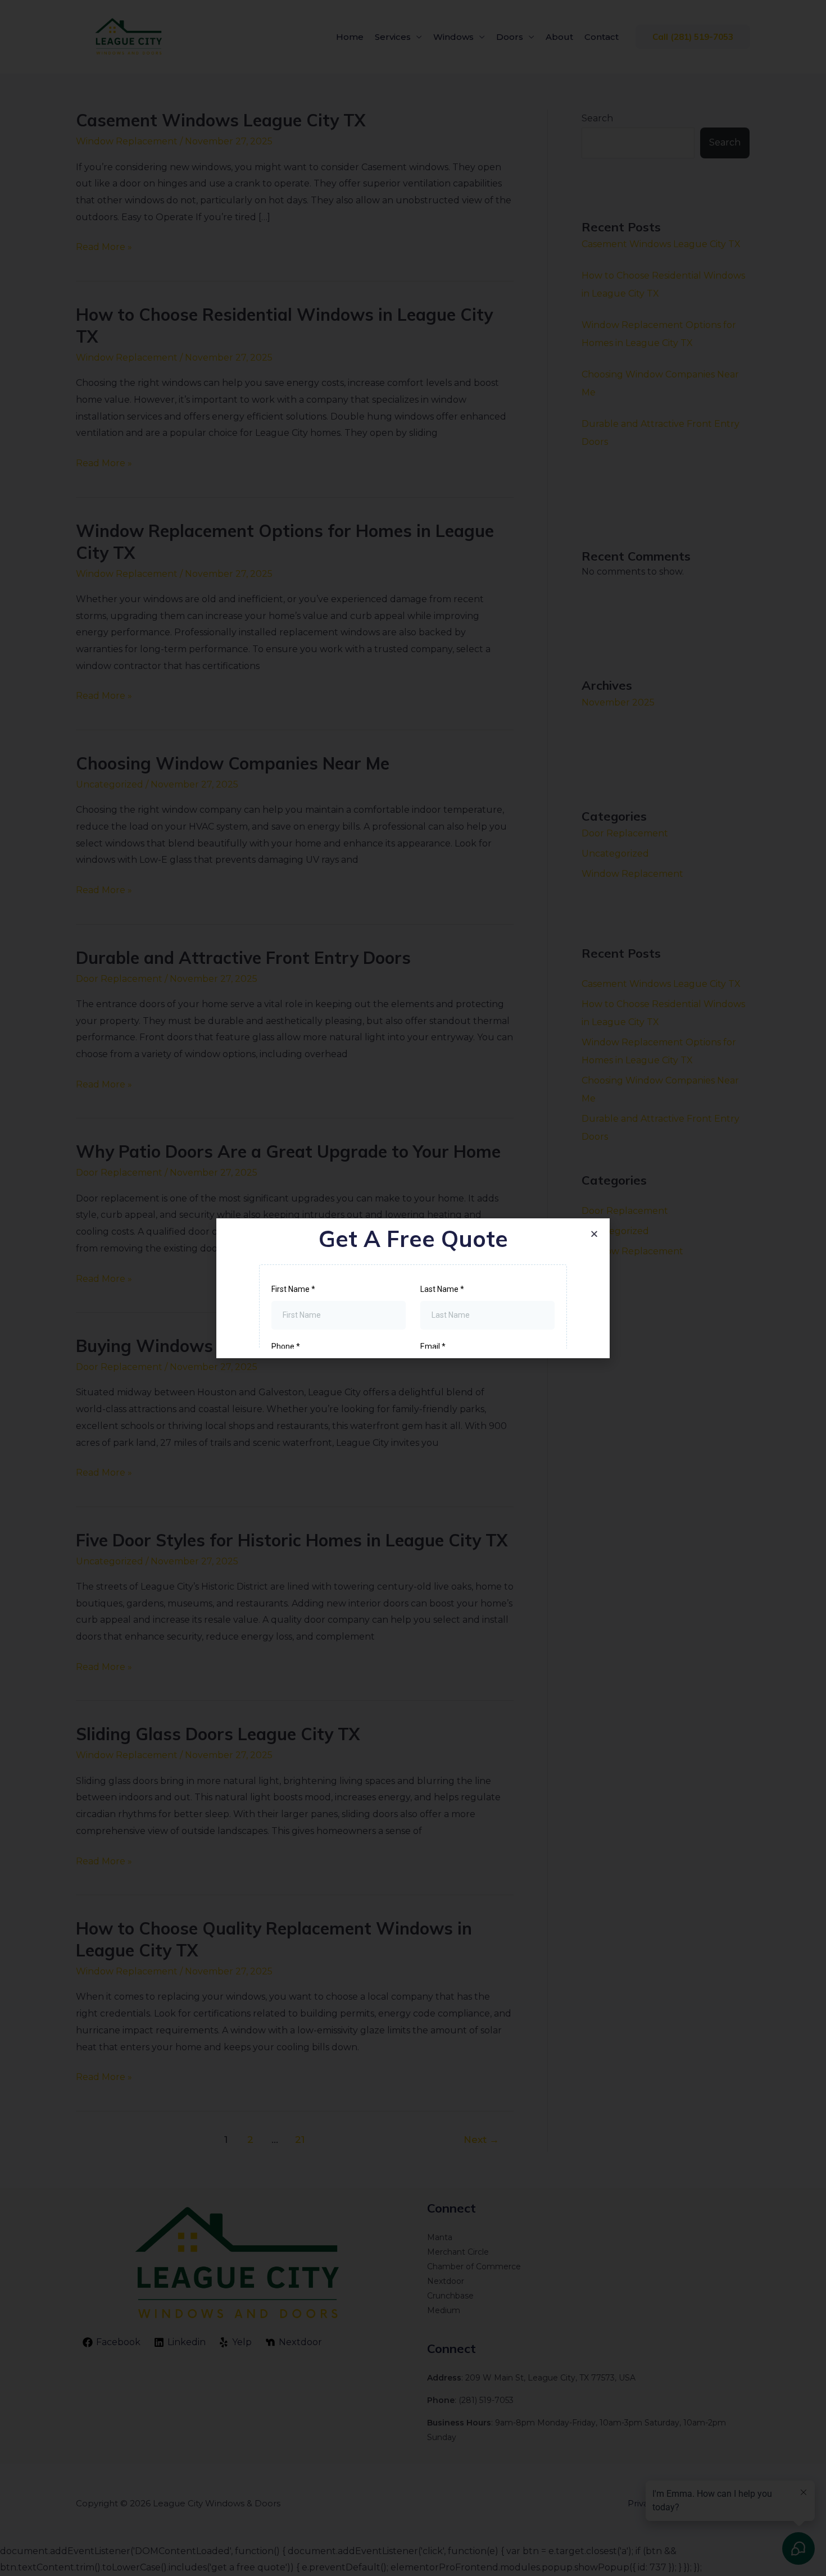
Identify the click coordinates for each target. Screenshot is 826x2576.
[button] (594, 1234)
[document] (413, 1288)
